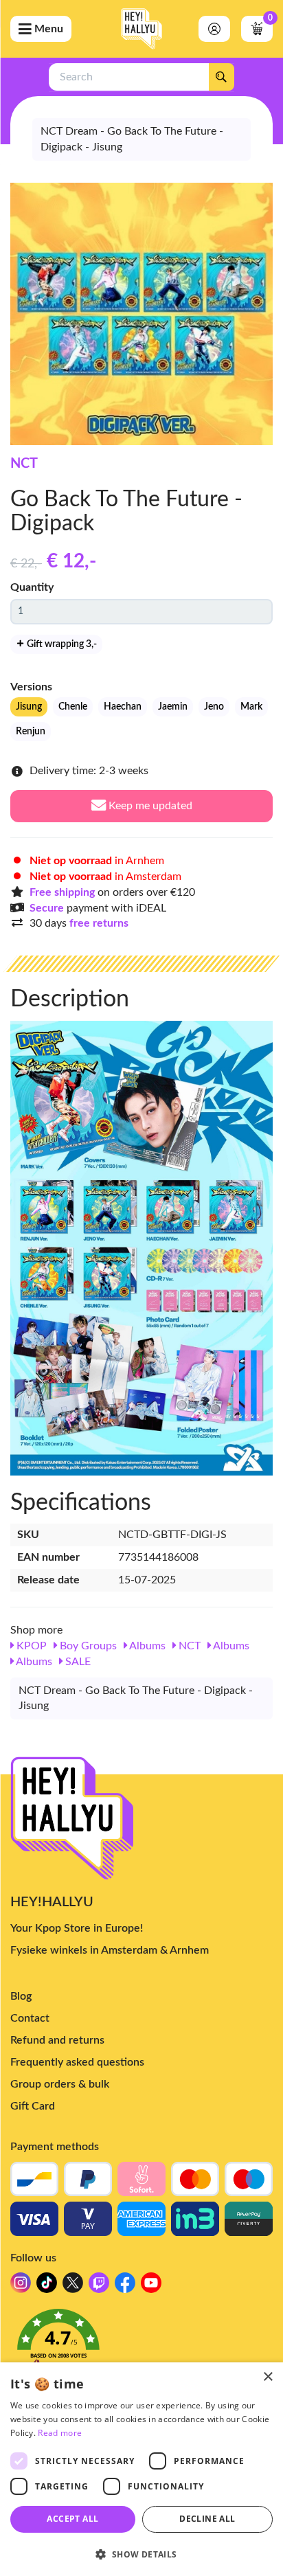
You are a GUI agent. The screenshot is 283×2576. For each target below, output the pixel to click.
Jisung (29, 707)
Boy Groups (87, 1646)
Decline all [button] (207, 2519)
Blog (21, 1996)
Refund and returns (57, 2040)
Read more (60, 2433)
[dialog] (141, 2469)
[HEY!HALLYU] (141, 29)
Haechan (123, 707)
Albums (146, 1646)
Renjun (31, 732)
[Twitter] (73, 2286)
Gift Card (33, 2106)
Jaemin (173, 707)
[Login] (214, 29)
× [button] (268, 2377)
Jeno (214, 707)
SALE (77, 1662)
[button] (141, 2347)
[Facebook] (125, 2286)
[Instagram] (21, 2286)
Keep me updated (149, 806)
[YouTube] (151, 2286)
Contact (30, 2018)
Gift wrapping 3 (61, 644)
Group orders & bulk (60, 2084)
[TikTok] (47, 2286)
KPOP (30, 1646)
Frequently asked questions (77, 2062)
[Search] (221, 77)
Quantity (32, 587)
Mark (251, 707)
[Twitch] (99, 2286)
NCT (24, 464)
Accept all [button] (72, 2519)
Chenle (73, 707)
